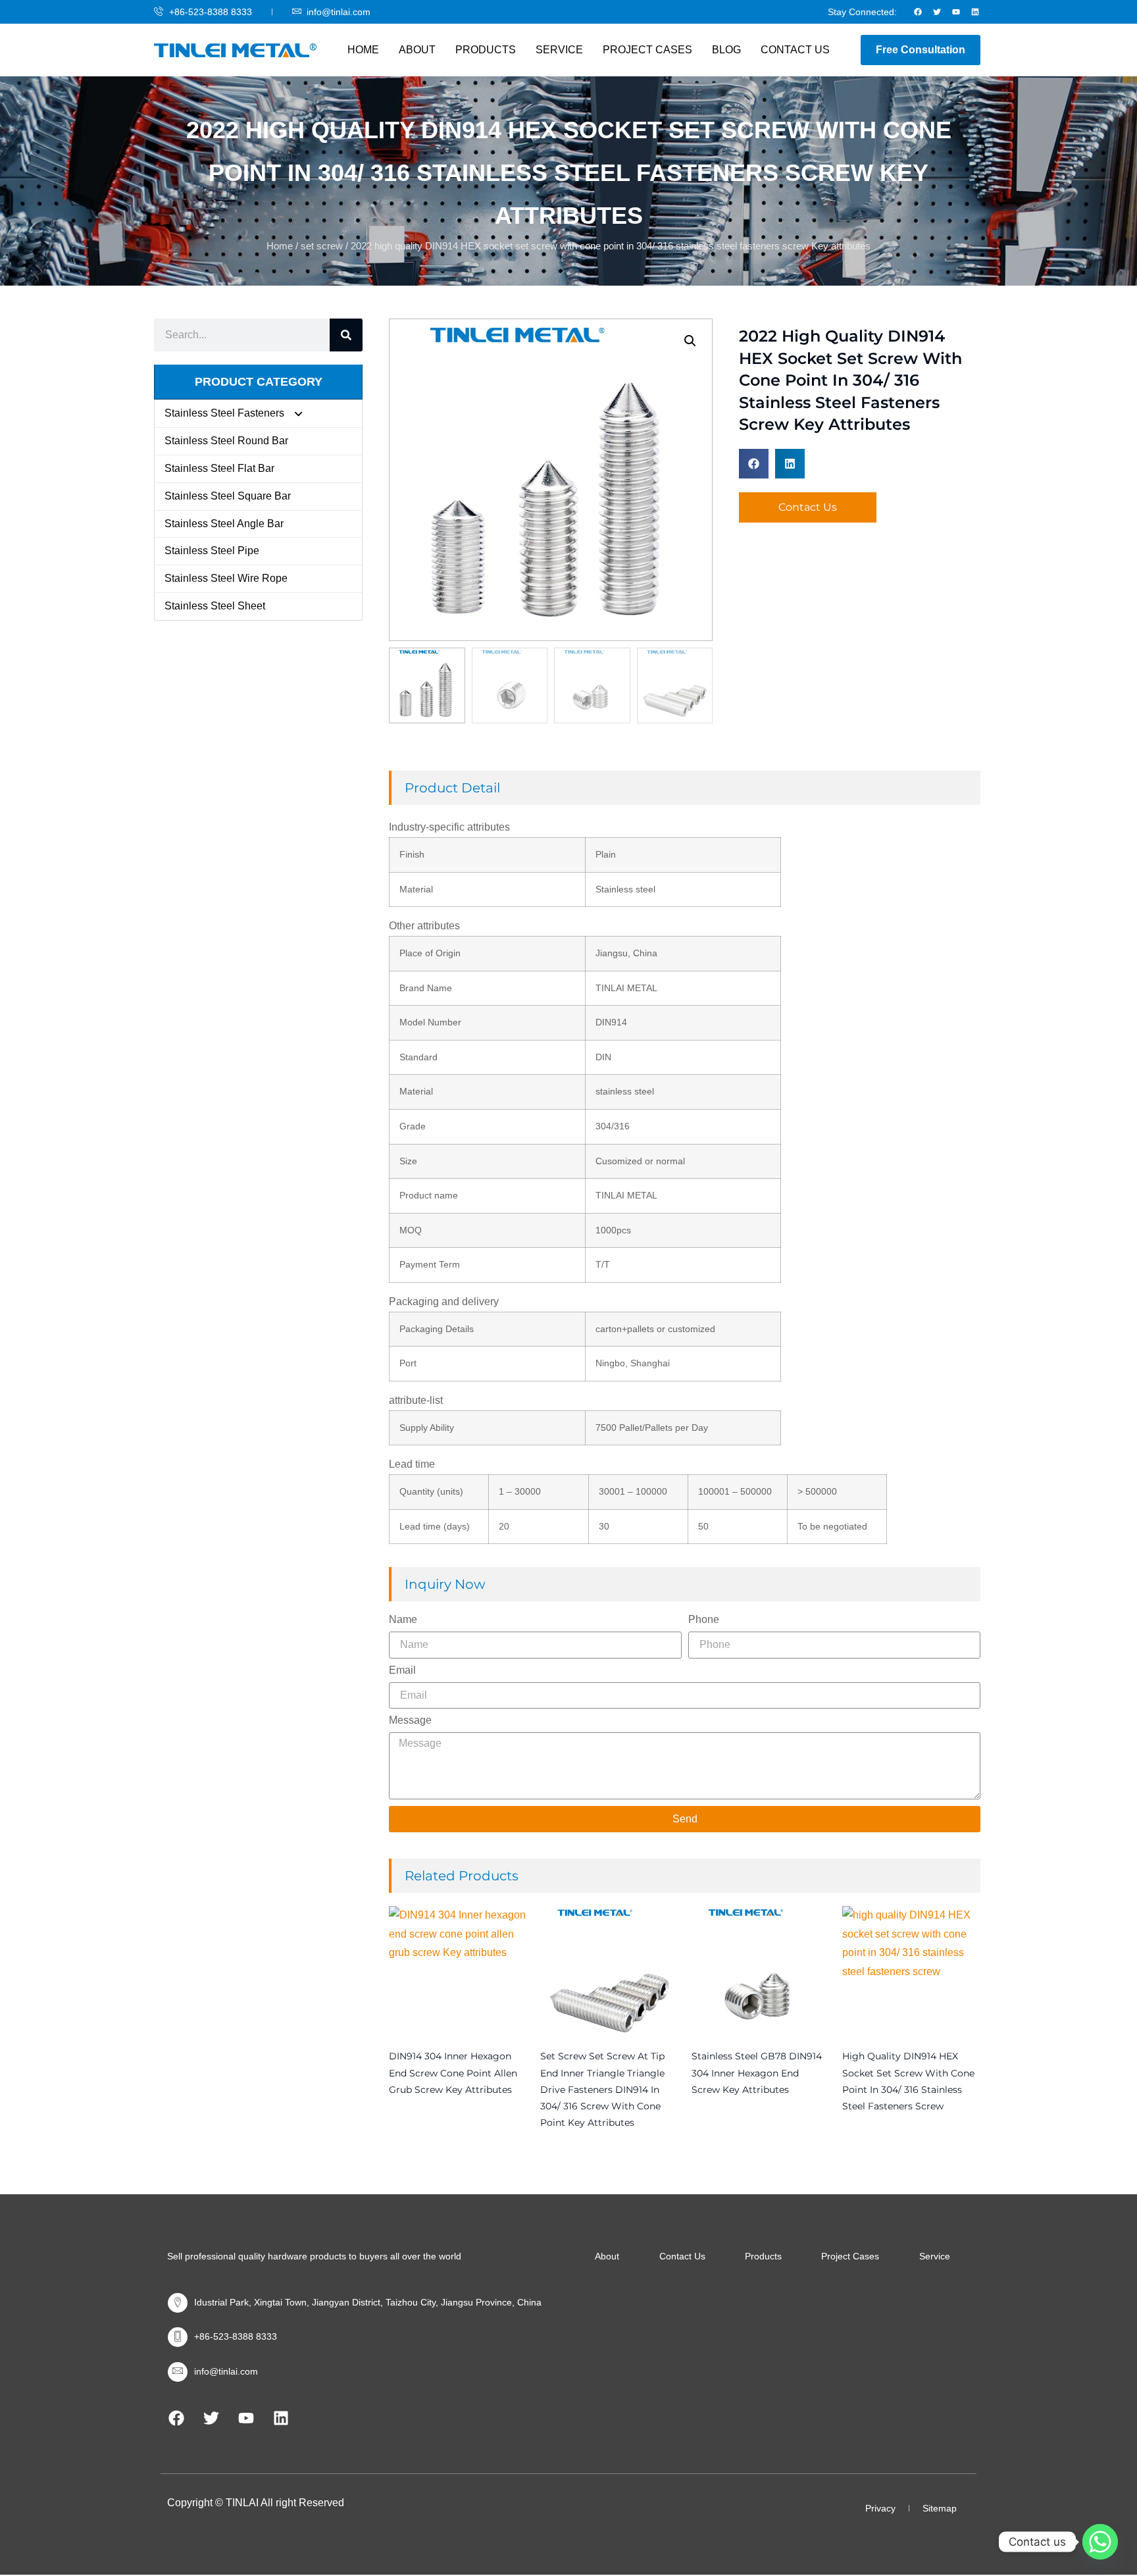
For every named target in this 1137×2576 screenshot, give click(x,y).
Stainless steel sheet (215, 606)
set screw (322, 246)
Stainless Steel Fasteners (224, 413)
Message (410, 1720)
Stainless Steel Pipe (212, 551)
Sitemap (940, 2508)
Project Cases (647, 50)
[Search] (346, 335)
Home (363, 50)
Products (486, 50)
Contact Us (795, 50)
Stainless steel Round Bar (226, 441)
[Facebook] (918, 12)
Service (559, 50)
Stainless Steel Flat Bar (219, 468)
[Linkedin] (975, 12)
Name (403, 1620)
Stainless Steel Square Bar (228, 496)
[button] (690, 341)
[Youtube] (956, 12)
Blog (726, 50)
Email (402, 1670)
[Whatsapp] (1100, 2542)
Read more (392, 2115)
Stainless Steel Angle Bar (224, 524)
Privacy (880, 2508)
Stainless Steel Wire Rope (226, 578)
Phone (704, 1620)
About (417, 50)
